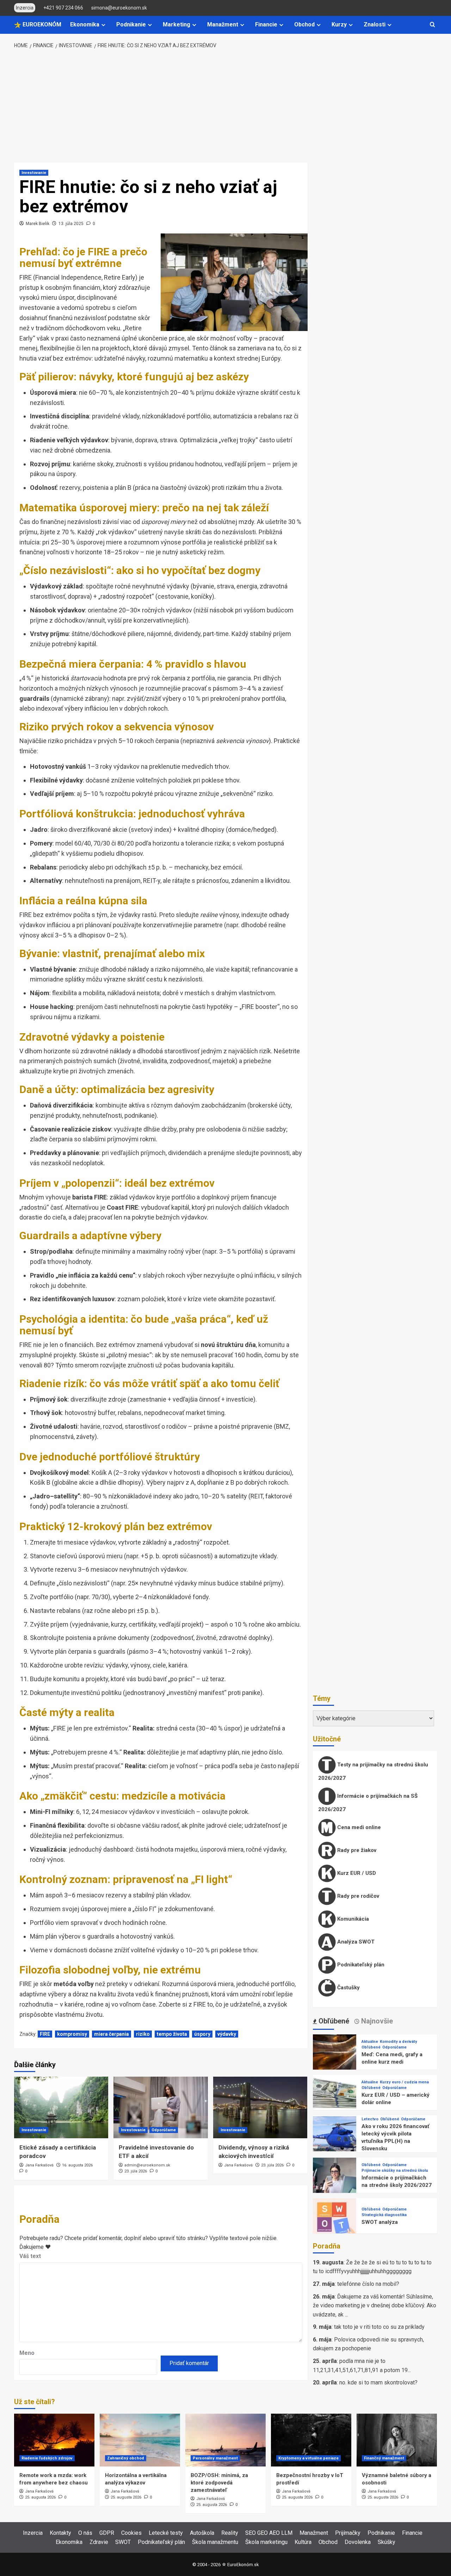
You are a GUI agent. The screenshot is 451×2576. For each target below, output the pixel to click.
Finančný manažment (384, 2458)
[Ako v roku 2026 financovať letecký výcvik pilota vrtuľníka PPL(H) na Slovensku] (335, 2137)
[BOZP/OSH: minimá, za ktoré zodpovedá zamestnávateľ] (225, 2440)
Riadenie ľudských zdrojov (47, 2458)
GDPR (107, 2533)
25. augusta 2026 (40, 2497)
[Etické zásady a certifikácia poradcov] (61, 2107)
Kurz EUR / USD (356, 1873)
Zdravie (99, 2542)
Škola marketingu (266, 2542)
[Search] (433, 25)
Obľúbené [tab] (333, 2021)
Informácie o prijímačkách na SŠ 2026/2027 (368, 1803)
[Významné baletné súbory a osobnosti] (397, 2440)
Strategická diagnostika (384, 2215)
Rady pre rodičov (357, 1896)
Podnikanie (131, 24)
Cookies (131, 2533)
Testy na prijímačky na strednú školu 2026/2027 (373, 1771)
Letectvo (370, 2119)
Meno (27, 2353)
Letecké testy (166, 2533)
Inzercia (33, 2533)
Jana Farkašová (39, 2165)
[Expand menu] (103, 25)
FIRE (45, 2034)
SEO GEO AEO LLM (269, 2533)
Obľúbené (371, 2047)
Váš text (30, 2256)
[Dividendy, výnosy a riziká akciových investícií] (260, 2107)
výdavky (227, 2034)
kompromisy (72, 2034)
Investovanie (34, 173)
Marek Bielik (38, 224)
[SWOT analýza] (335, 2219)
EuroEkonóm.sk (243, 2565)
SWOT (123, 2542)
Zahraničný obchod (126, 2458)
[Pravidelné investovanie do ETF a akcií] (160, 2107)
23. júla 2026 (136, 2171)
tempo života (172, 2034)
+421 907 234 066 (63, 8)
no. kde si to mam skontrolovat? (378, 2382)
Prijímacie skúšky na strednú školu (395, 2170)
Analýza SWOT (355, 1942)
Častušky (348, 1988)
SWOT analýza (380, 2222)
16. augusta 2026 (77, 2165)
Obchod (304, 24)
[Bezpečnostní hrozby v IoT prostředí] (311, 2440)
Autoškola (202, 2533)
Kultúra (303, 2542)
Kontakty (60, 2533)
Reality (230, 2533)
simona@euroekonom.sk (119, 8)
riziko (143, 2034)
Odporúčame (164, 2130)
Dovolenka (358, 2542)
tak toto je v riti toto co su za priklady (379, 2327)
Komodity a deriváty (399, 2042)
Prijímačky (348, 2533)
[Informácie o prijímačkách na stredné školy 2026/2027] (335, 2179)
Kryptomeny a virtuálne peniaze (308, 2458)
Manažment (223, 24)
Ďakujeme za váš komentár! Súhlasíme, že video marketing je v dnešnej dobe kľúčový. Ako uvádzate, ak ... (375, 2306)
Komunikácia (352, 1919)
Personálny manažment (215, 2458)
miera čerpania (112, 2034)
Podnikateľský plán (360, 1965)
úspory (202, 2034)
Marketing (177, 24)
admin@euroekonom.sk (147, 2165)
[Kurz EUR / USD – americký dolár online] (335, 2096)
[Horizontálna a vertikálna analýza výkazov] (140, 2440)
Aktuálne (370, 2042)
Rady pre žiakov (356, 1850)
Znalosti (375, 24)
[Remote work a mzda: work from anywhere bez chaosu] (54, 2440)
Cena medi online (358, 1827)
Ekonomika (85, 24)
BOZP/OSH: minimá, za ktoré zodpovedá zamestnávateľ (219, 2483)
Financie (266, 24)
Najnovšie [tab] (376, 2021)
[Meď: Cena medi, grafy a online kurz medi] (335, 2056)
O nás (85, 2533)
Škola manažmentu (215, 2542)
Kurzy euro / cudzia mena (404, 2082)
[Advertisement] (226, 106)
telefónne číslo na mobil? (368, 2284)
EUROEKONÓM (41, 24)
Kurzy (339, 24)
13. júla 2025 (71, 224)
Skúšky (387, 2542)
